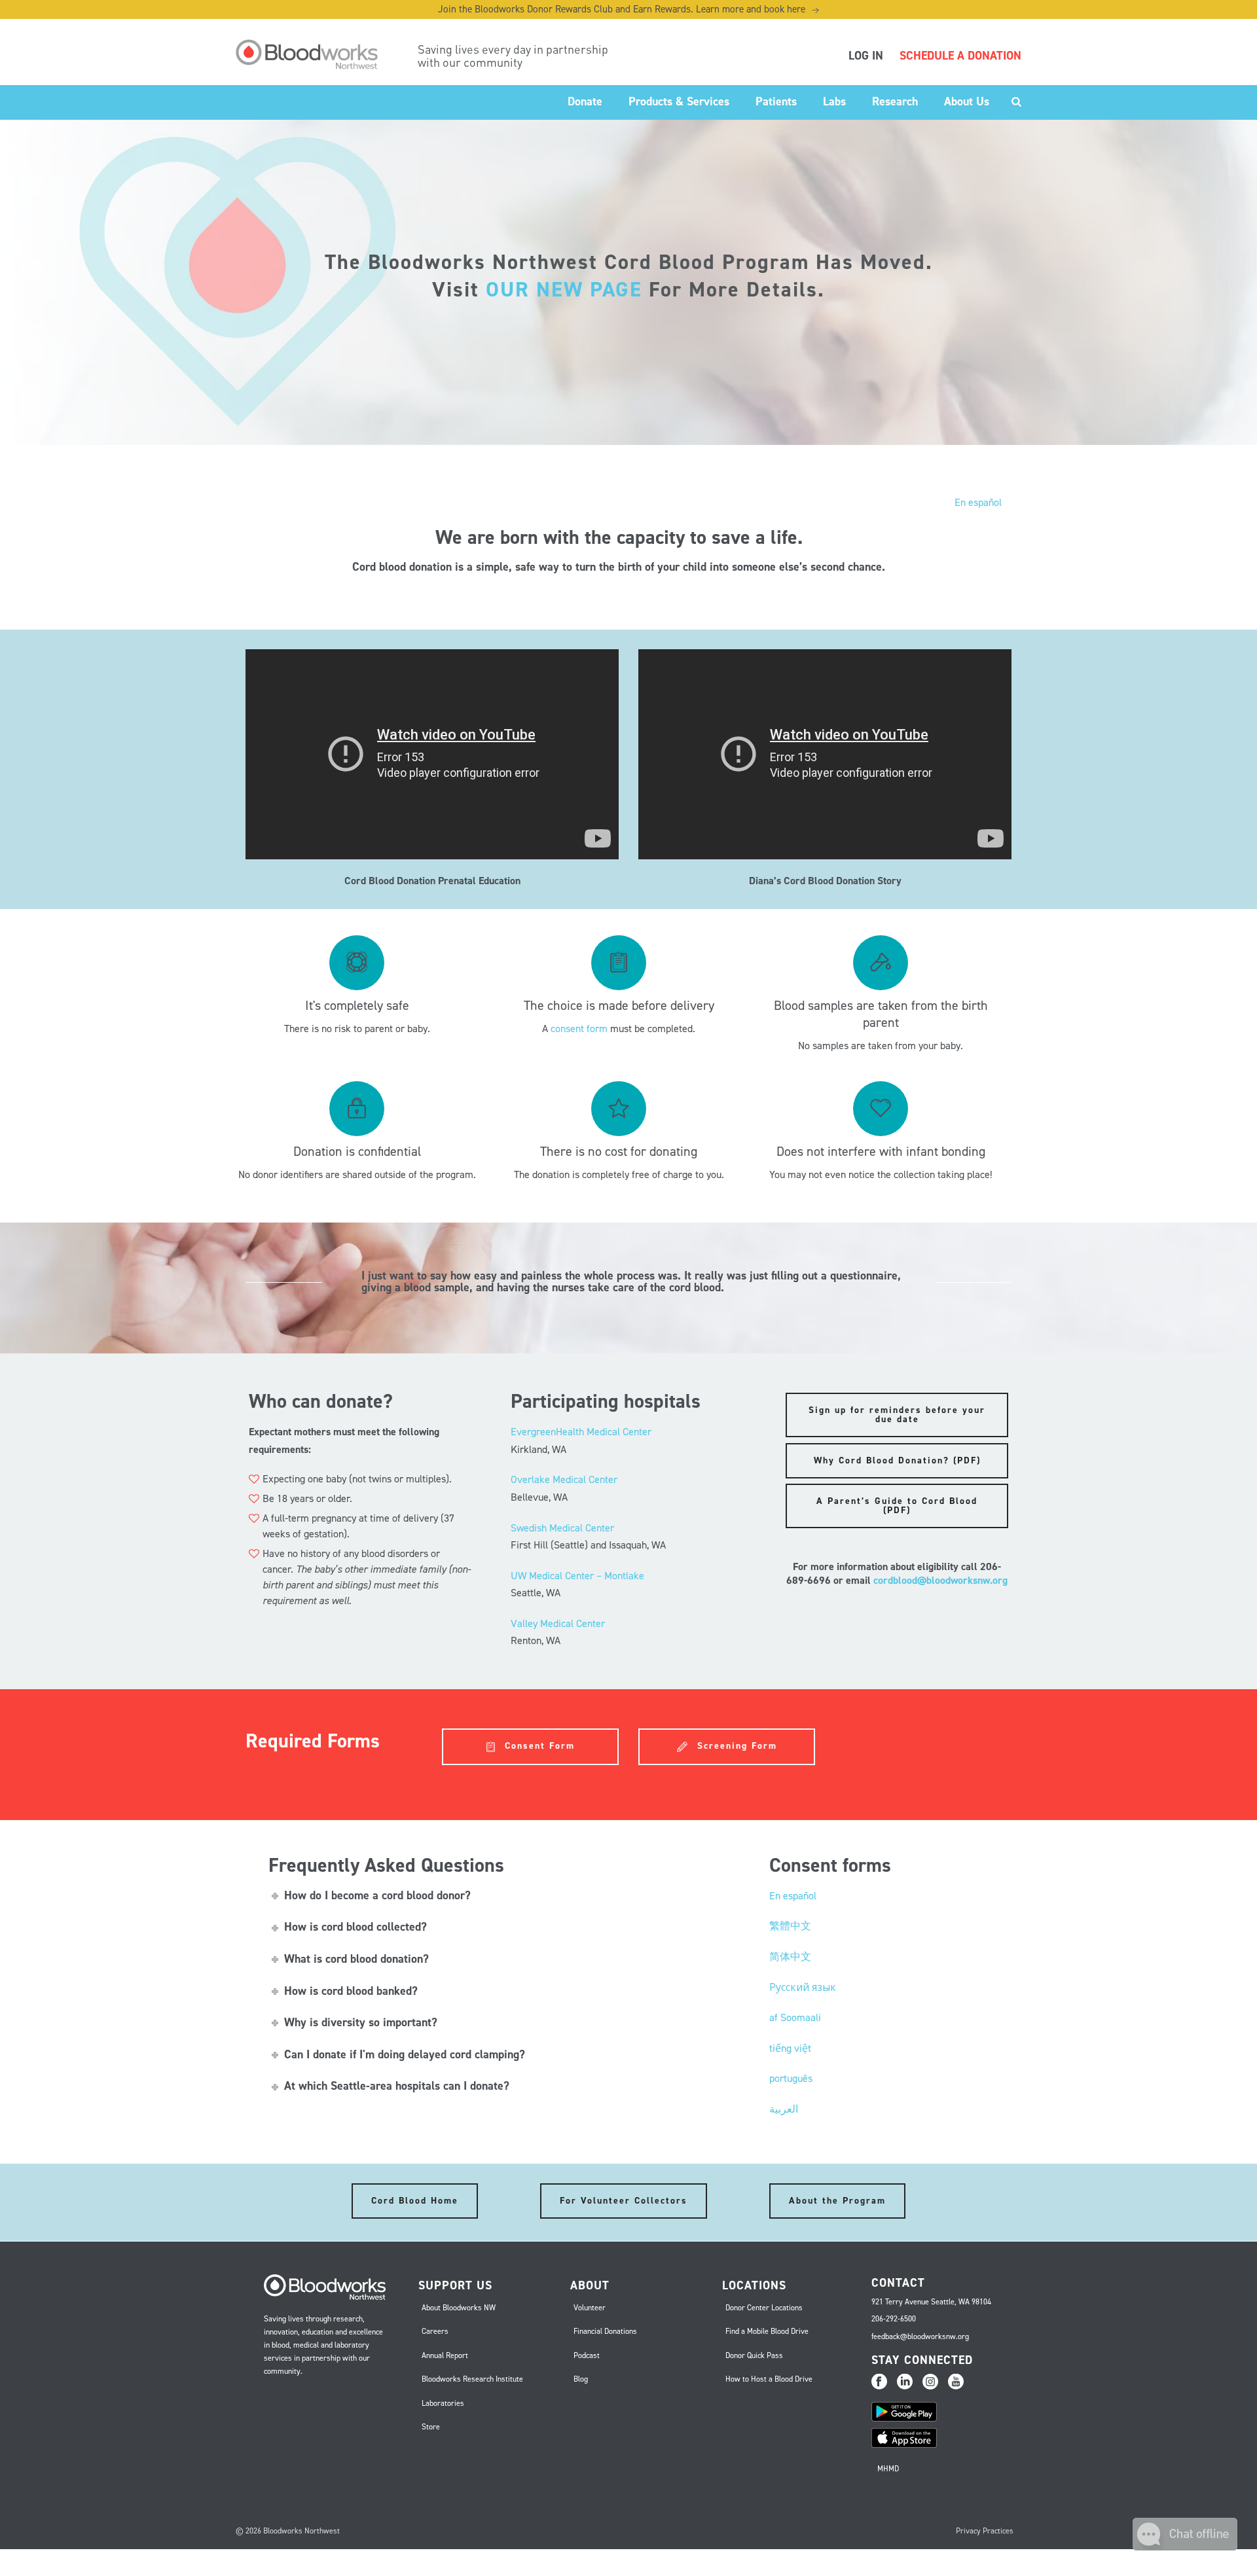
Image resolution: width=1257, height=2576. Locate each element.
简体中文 (790, 1957)
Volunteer (590, 2308)
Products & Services (679, 101)
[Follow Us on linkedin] (905, 2382)
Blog (581, 2379)
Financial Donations (605, 2331)
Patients (776, 101)
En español (978, 502)
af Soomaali (795, 2017)
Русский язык (803, 1987)
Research (895, 101)
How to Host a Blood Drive (769, 2379)
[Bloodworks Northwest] (314, 54)
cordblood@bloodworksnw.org (940, 1580)
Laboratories (443, 2403)
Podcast (587, 2355)
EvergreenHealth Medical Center (581, 1432)
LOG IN (866, 56)
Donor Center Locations (764, 2308)
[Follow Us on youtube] (956, 2382)
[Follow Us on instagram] (930, 2382)
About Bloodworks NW (459, 2308)
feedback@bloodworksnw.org (920, 2336)
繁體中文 (790, 1926)
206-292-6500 (894, 2319)
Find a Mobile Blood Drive (767, 2331)
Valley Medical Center (558, 1623)
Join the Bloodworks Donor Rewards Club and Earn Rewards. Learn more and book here (628, 9)
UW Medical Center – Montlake (577, 1576)
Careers (435, 2331)
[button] (1185, 2547)
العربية (784, 2109)
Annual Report (445, 2355)
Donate (585, 101)
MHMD (888, 2469)
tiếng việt (790, 2048)
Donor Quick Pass (754, 2355)
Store (431, 2427)
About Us (967, 101)
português (791, 2078)
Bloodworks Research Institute (472, 2379)
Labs (834, 101)
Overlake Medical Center (564, 1479)
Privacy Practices (985, 2531)
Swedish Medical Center (562, 1528)
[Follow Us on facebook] (879, 2382)
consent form (579, 1029)
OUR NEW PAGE (564, 289)
